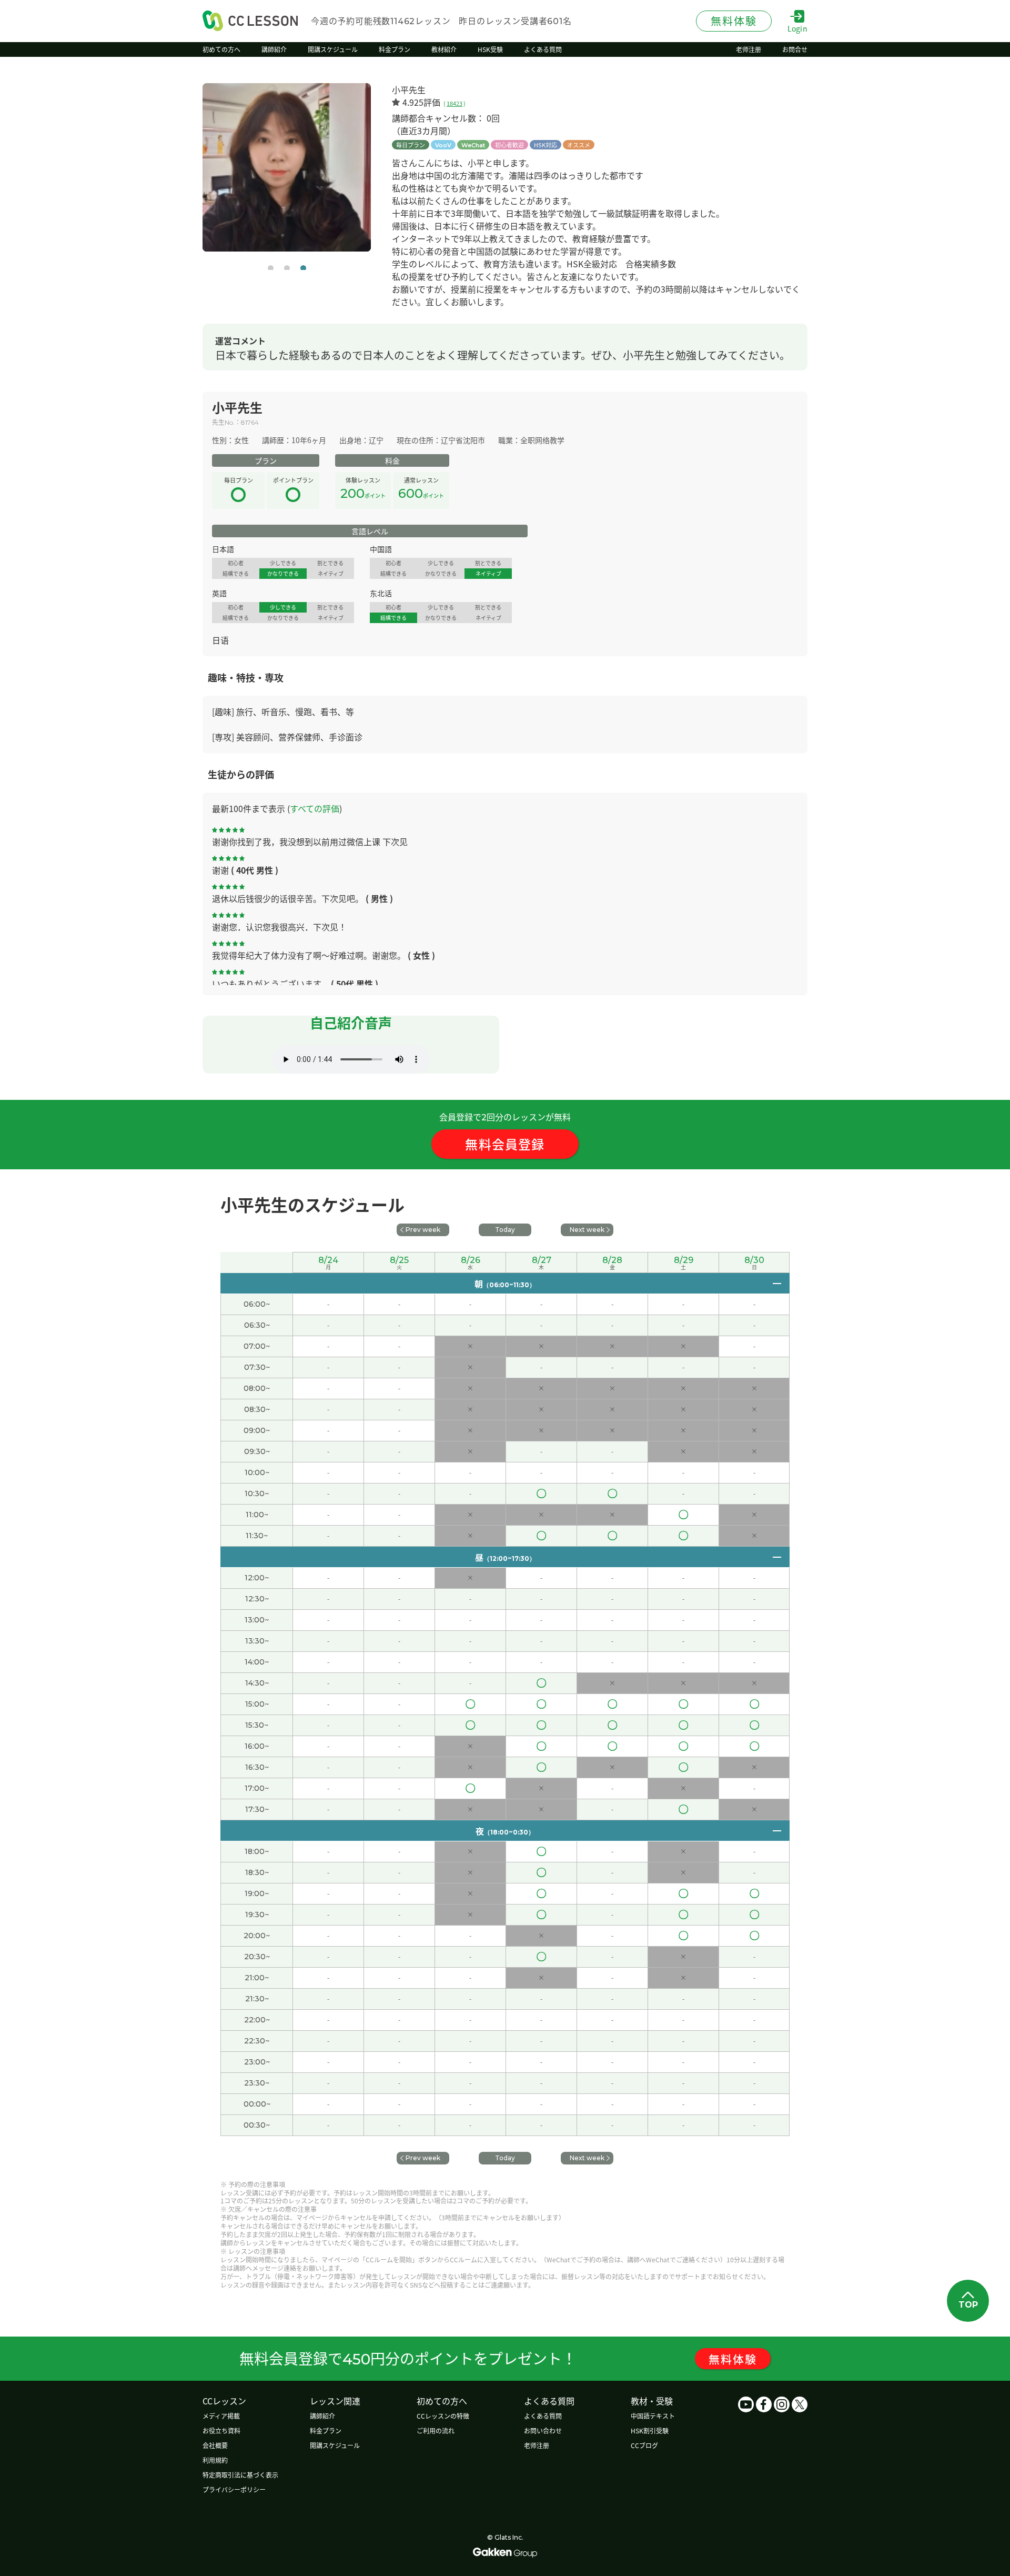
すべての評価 (315, 808)
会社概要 (215, 2445)
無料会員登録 (505, 1144)
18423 (454, 103)
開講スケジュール (335, 2445)
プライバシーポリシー (234, 2489)
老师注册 (537, 2445)
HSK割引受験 (650, 2430)
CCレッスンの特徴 (443, 2416)
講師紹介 (322, 2416)
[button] (271, 268)
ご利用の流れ (436, 2430)
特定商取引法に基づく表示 (240, 2475)
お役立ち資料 (221, 2430)
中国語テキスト (653, 2416)
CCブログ (644, 2445)
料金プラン (326, 2430)
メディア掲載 (221, 2416)
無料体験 (733, 2359)
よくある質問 (543, 2416)
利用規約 (215, 2460)
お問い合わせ (543, 2430)
